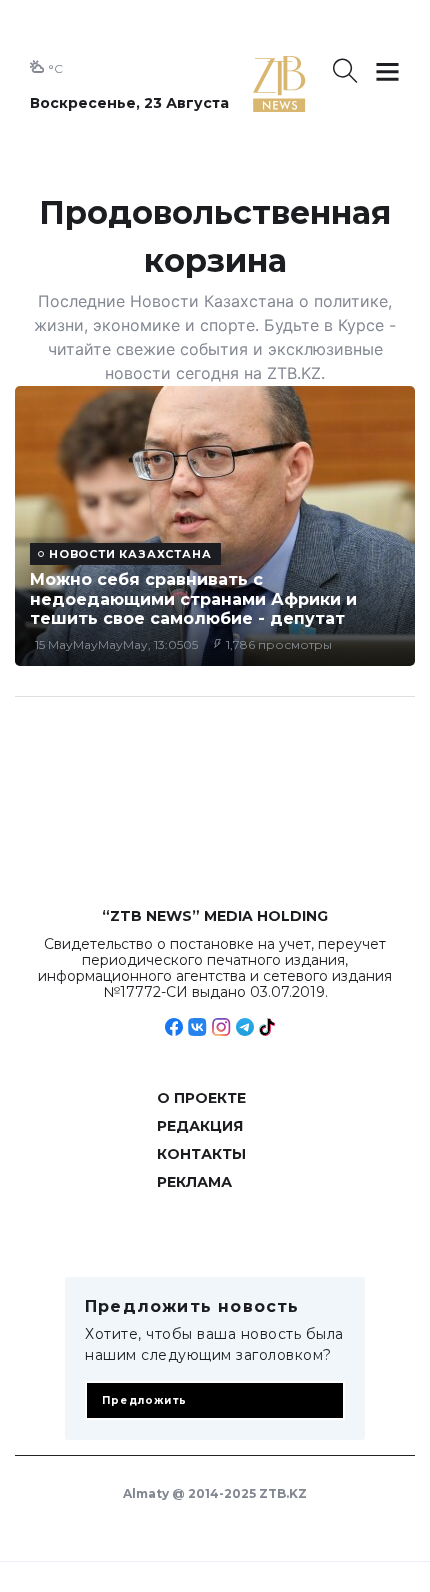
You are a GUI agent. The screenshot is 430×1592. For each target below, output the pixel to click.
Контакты (201, 1154)
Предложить (144, 1400)
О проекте (201, 1098)
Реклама (194, 1182)
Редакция (200, 1126)
